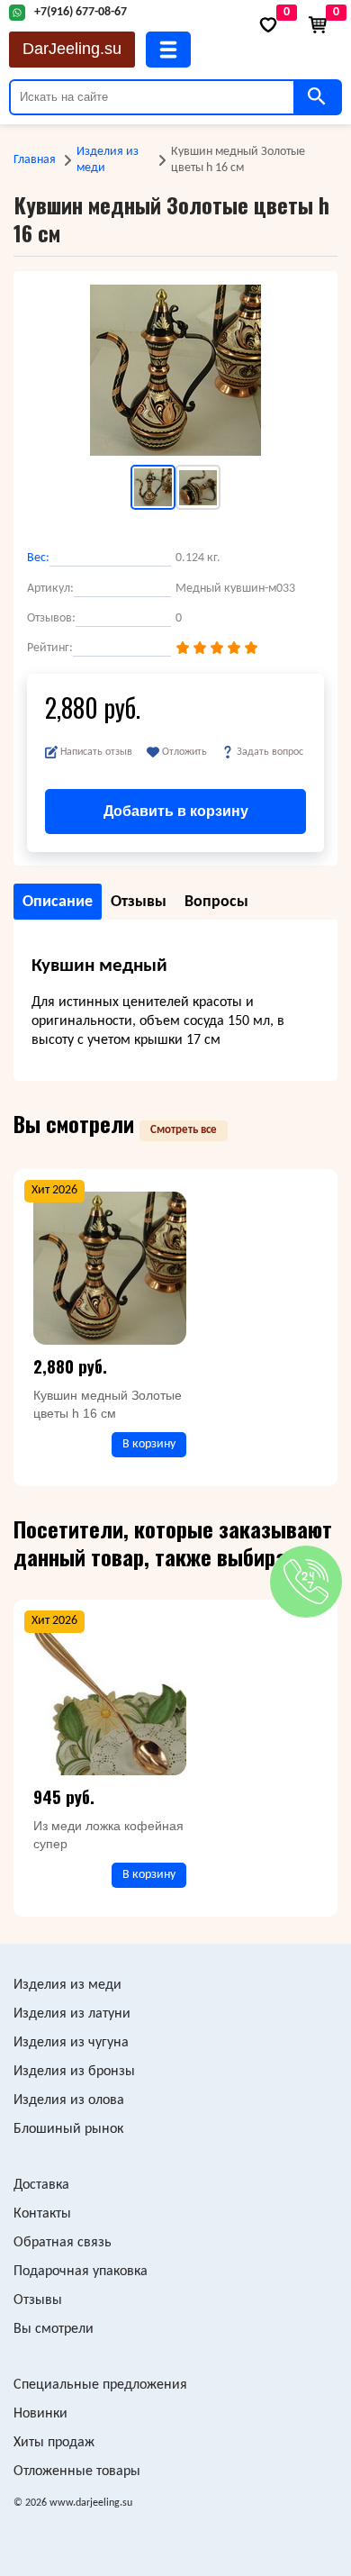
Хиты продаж (54, 2443)
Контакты (42, 2214)
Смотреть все (184, 1130)
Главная (35, 160)
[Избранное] (268, 25)
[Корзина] (318, 25)
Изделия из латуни (72, 2014)
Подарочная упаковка (81, 2272)
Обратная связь (63, 2243)
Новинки (40, 2414)
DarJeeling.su (72, 49)
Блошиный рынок (68, 2129)
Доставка (41, 2185)
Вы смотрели (54, 2329)
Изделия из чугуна (71, 2043)
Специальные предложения (100, 2385)
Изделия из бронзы (74, 2072)
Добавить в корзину (176, 811)
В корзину (149, 1444)
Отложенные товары (77, 2472)
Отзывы (38, 2300)
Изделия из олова (69, 2100)
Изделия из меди (108, 160)
